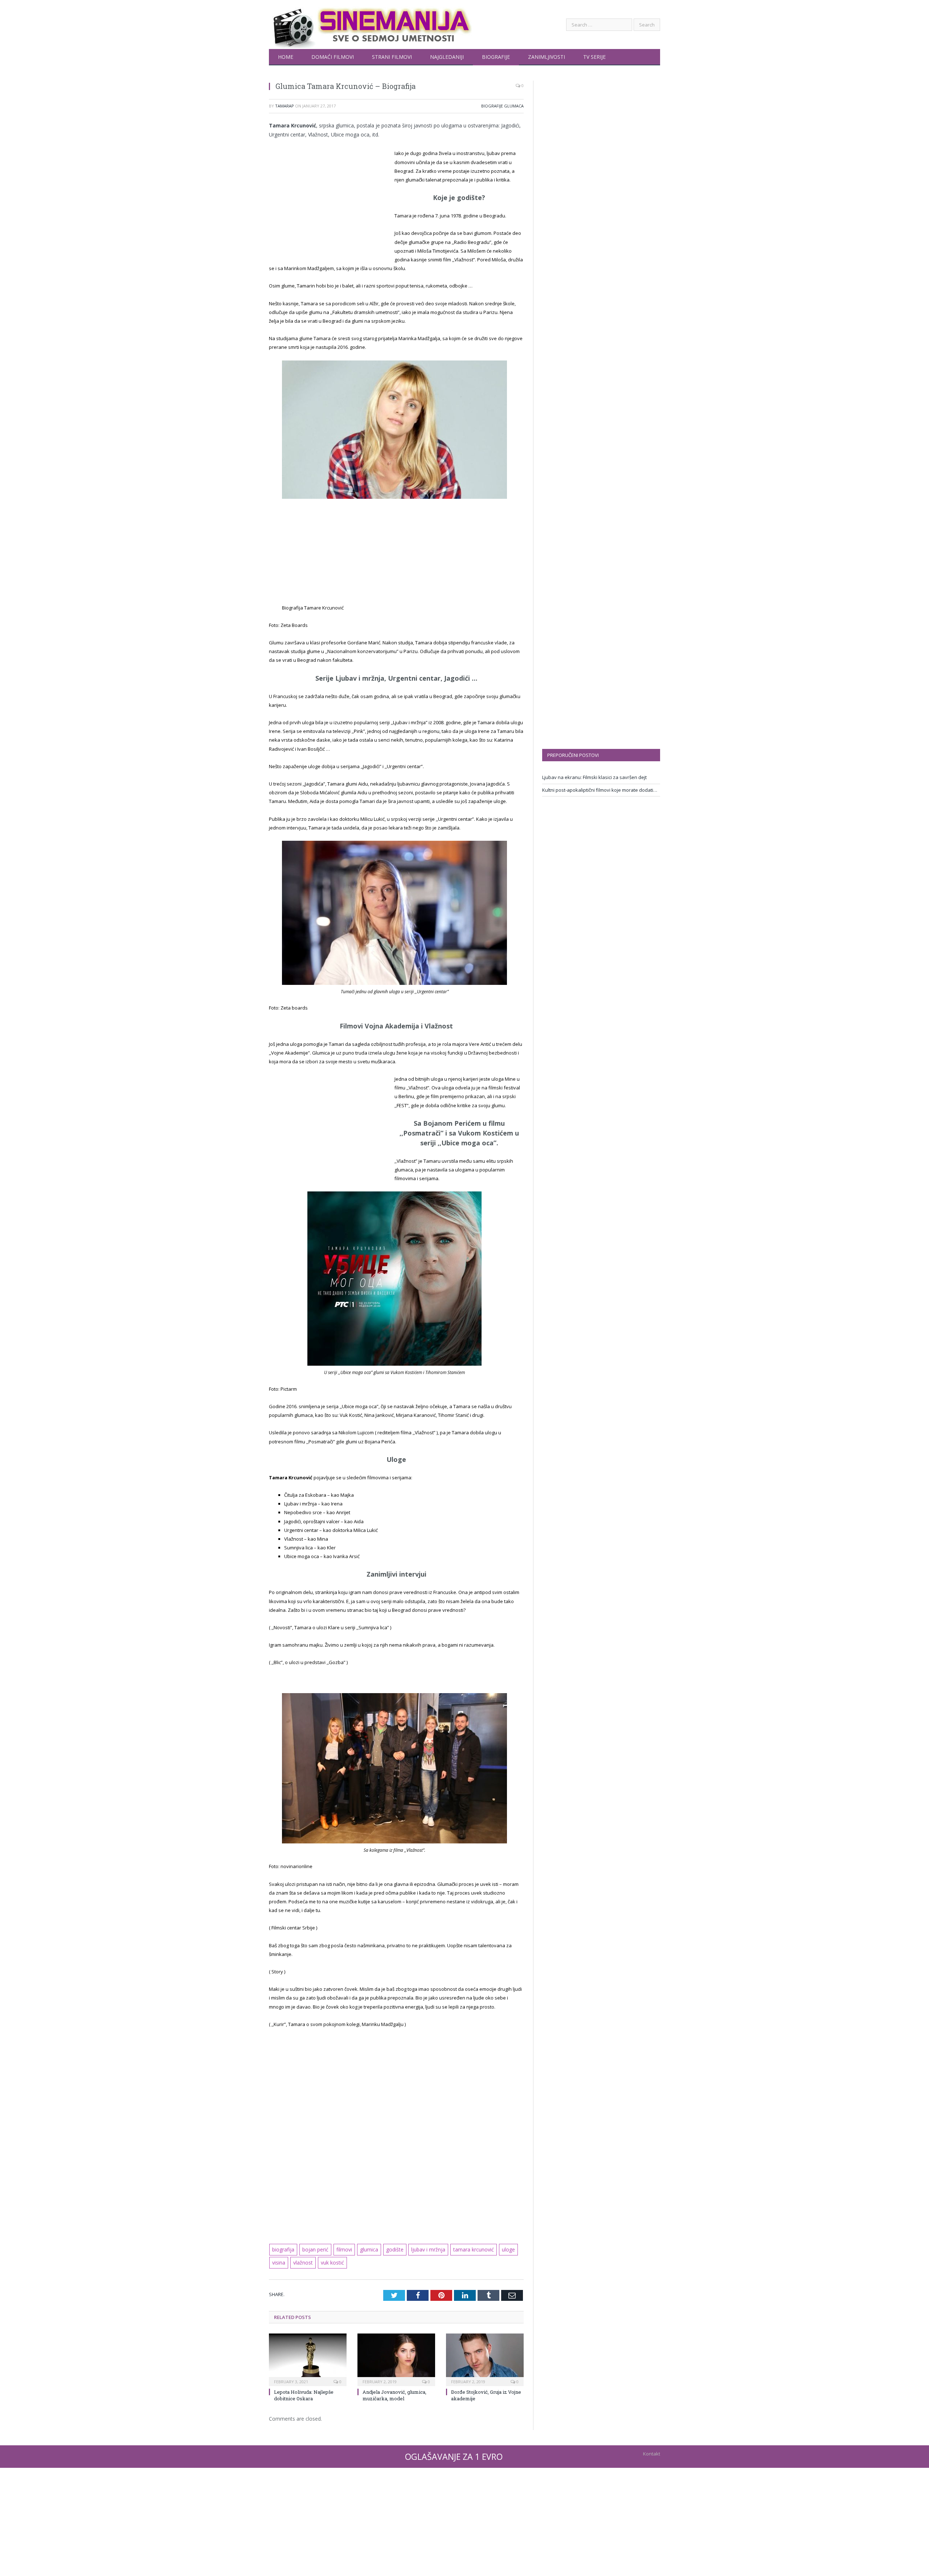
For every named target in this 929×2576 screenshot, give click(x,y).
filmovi (341, 2248)
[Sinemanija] (371, 25)
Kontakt (652, 2451)
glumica (364, 2248)
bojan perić (314, 2248)
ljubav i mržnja (420, 2248)
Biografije (496, 57)
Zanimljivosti (547, 57)
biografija (283, 2248)
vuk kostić (330, 2261)
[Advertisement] (330, 203)
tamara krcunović (463, 2248)
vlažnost (302, 2261)
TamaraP (285, 106)
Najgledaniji (447, 57)
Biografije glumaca (502, 106)
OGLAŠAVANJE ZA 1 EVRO (454, 2454)
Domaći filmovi (333, 57)
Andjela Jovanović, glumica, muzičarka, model (394, 2393)
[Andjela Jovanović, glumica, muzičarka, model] (396, 2356)
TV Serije (594, 57)
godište (389, 2248)
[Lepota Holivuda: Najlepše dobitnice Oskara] (308, 2356)
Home (286, 57)
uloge (496, 2248)
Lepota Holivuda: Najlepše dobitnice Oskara (304, 2393)
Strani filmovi (392, 57)
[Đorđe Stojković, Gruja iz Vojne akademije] (485, 2356)
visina (279, 2261)
